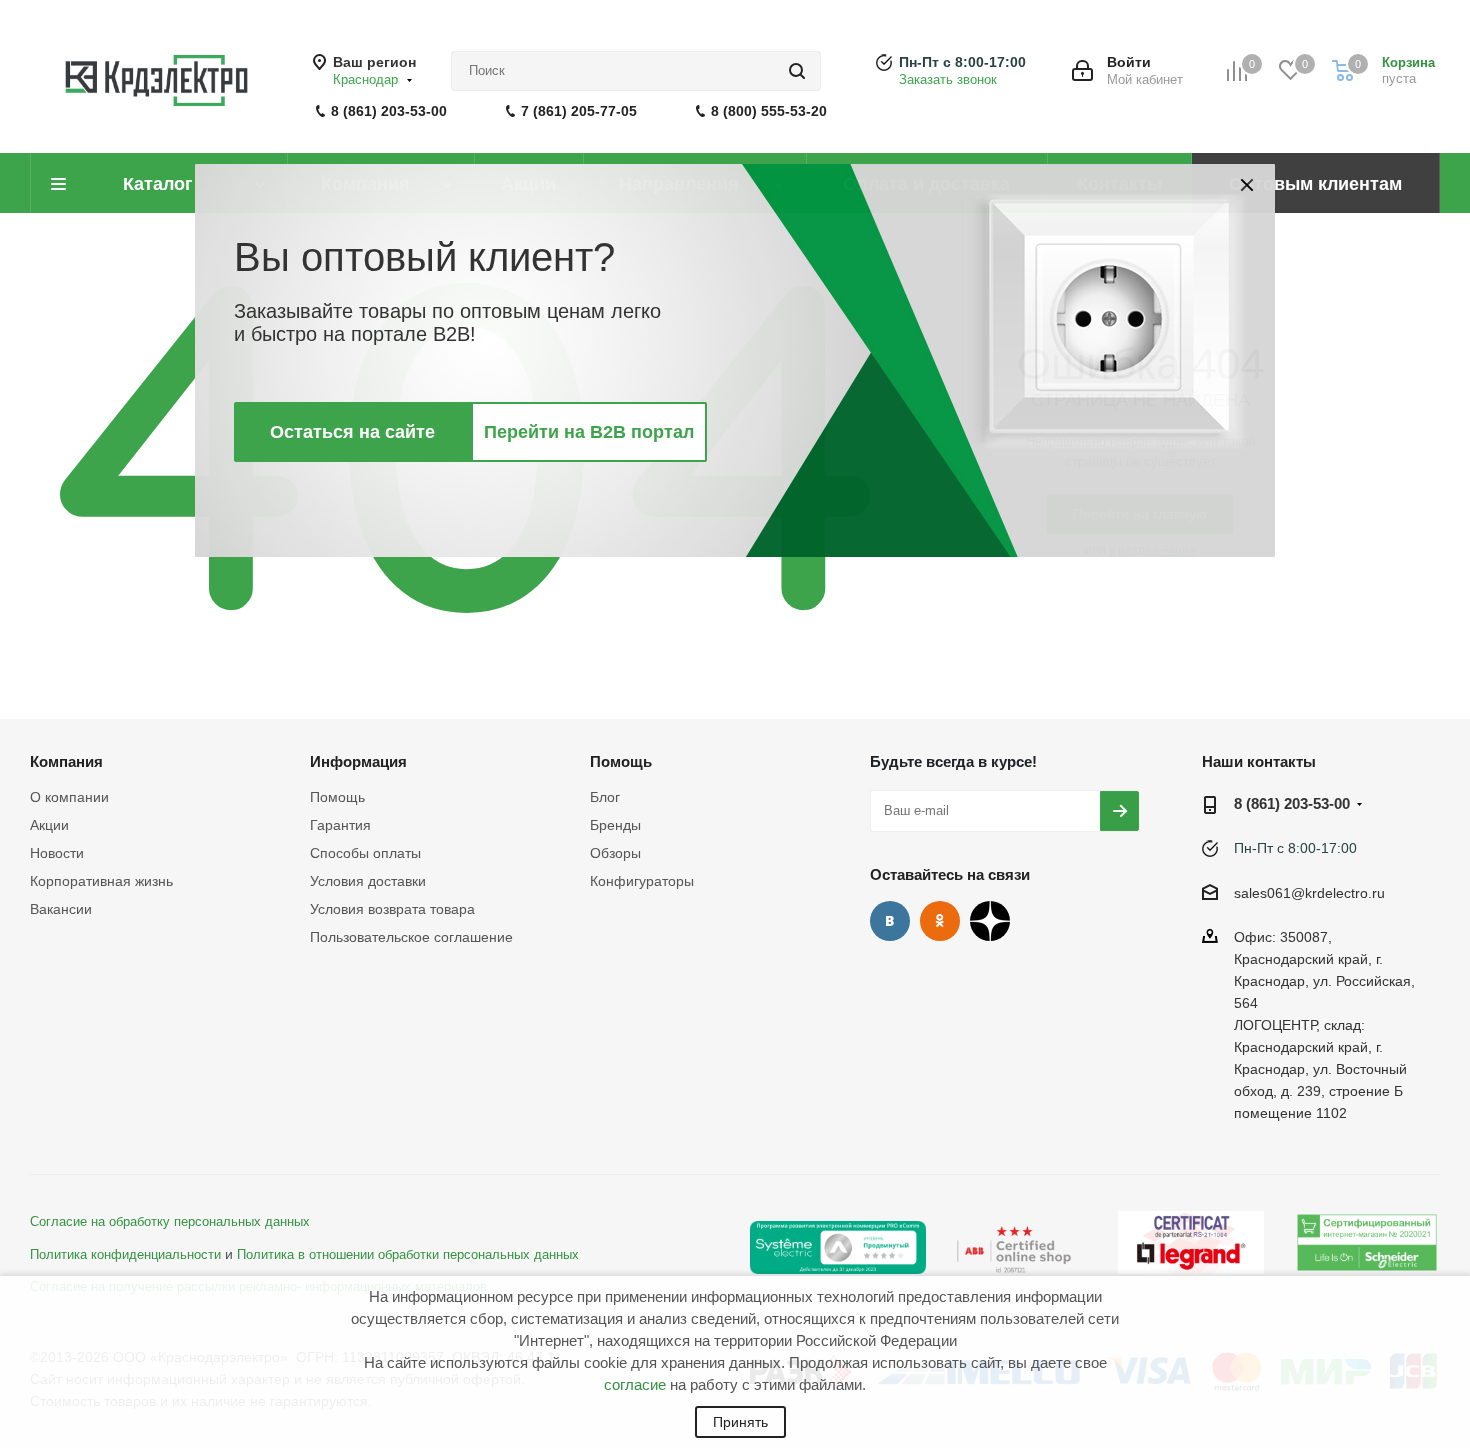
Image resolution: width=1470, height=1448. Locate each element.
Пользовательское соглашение (411, 937)
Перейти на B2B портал (589, 432)
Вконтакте (890, 921)
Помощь (337, 797)
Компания (66, 761)
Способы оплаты (365, 853)
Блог (605, 797)
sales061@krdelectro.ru (1309, 893)
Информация (358, 761)
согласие (635, 1384)
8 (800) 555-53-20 (769, 111)
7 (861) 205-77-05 (579, 111)
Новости (57, 853)
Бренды (615, 825)
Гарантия (340, 825)
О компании (69, 797)
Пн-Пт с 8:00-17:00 (962, 62)
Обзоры (615, 853)
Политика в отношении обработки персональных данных (408, 1255)
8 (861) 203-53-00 (389, 111)
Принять (740, 1422)
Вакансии (61, 909)
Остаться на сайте (352, 432)
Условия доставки (368, 881)
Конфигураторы (642, 881)
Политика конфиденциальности (125, 1255)
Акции (49, 825)
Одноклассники (940, 921)
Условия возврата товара (392, 909)
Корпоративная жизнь (101, 881)
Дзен (990, 921)
